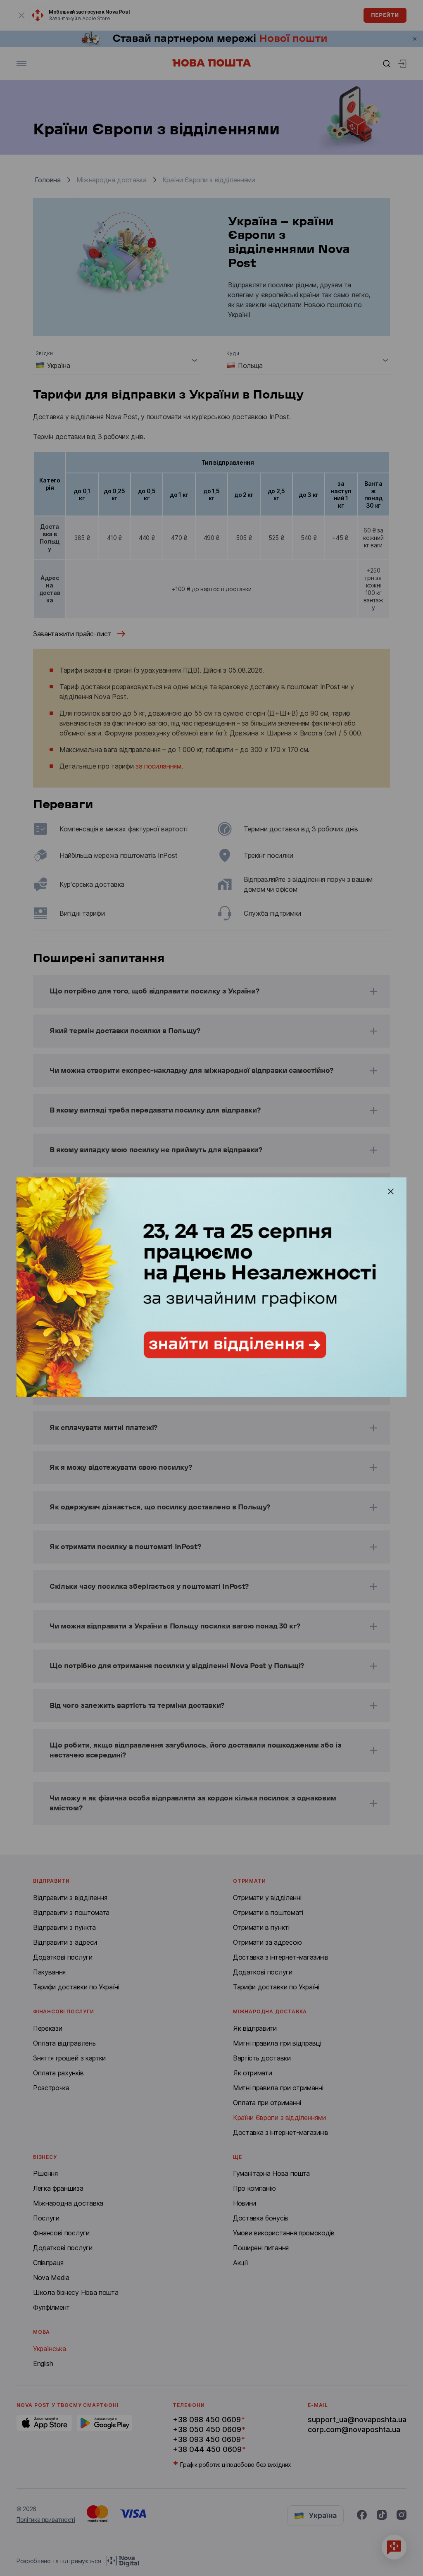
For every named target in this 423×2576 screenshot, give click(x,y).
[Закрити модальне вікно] (391, 1191)
